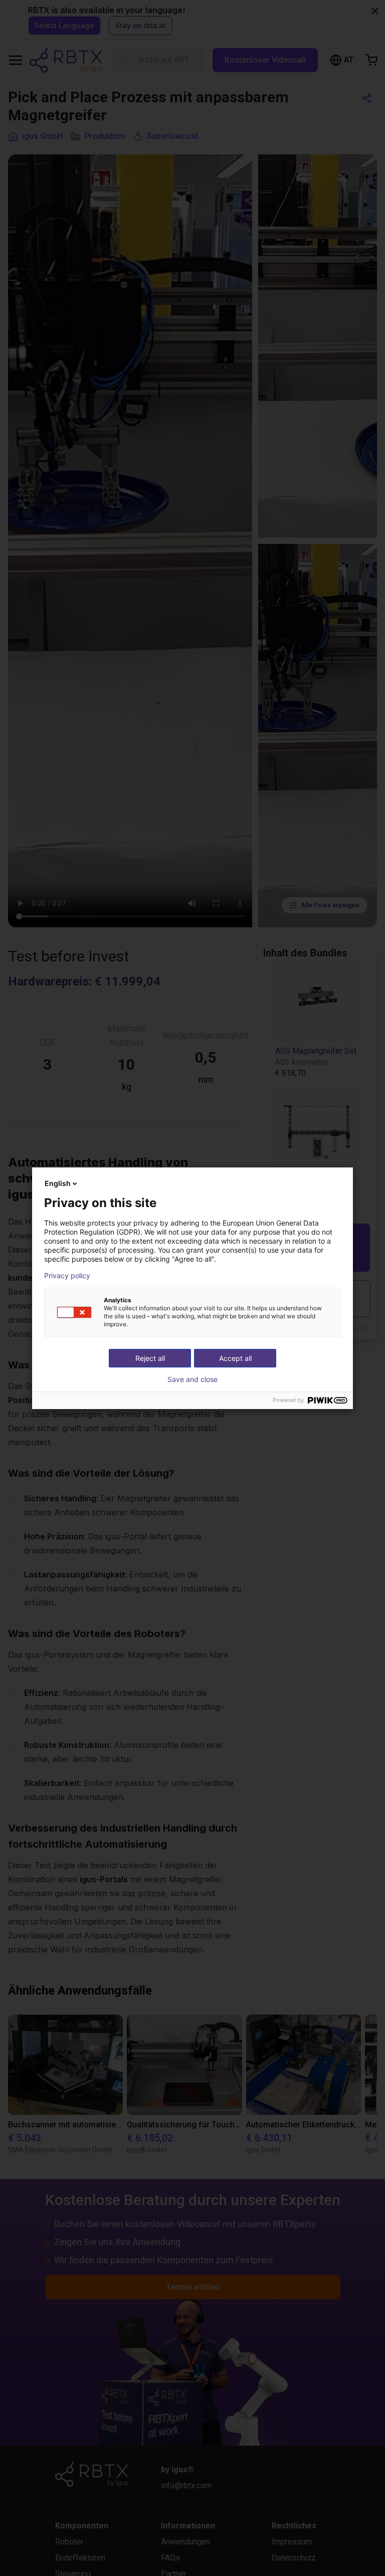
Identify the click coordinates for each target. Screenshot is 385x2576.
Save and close (192, 1379)
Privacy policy (67, 1276)
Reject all (150, 1358)
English (58, 1183)
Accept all (235, 1358)
